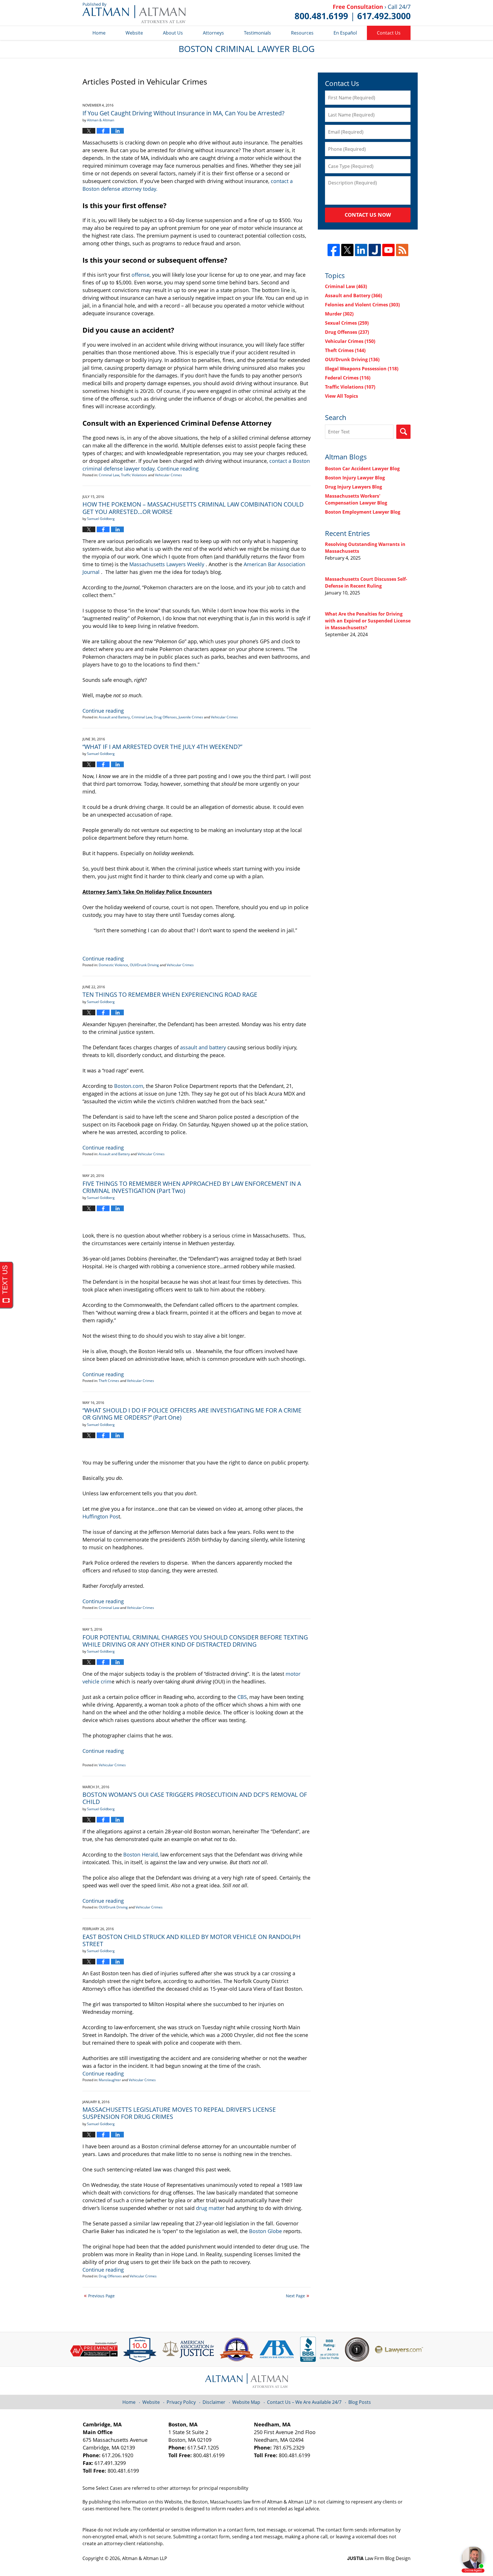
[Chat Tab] (246, 1288)
